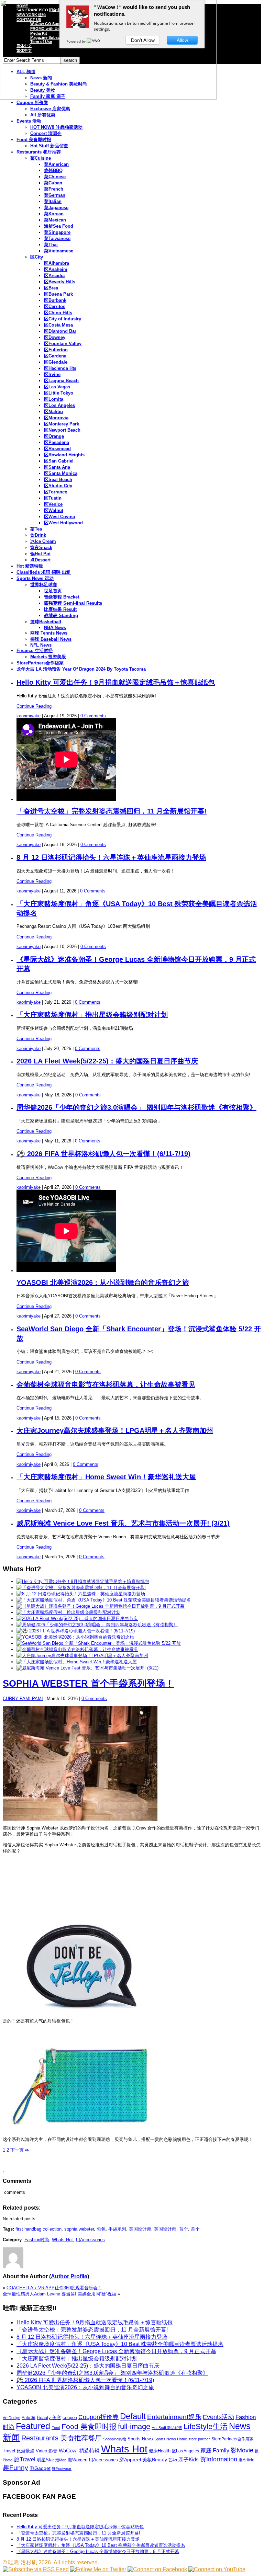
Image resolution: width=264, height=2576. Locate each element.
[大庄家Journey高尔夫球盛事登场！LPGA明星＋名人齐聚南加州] (82, 1656)
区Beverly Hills (60, 282)
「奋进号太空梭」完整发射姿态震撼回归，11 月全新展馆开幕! (112, 811)
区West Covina (59, 517)
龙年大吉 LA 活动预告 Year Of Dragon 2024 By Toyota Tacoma (81, 669)
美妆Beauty (155, 2460)
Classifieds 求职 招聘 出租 (44, 572)
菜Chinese (55, 177)
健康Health (160, 2451)
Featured (33, 2426)
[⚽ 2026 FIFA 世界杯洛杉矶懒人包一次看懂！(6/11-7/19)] (76, 1631)
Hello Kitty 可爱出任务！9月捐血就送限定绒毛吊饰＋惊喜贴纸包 (116, 682)
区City (37, 257)
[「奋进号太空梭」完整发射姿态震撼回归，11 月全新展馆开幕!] (81, 1588)
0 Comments (93, 716)
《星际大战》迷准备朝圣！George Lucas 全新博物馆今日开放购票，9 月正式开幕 (116, 2351)
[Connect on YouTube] (217, 2569)
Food (56, 2428)
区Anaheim (56, 269)
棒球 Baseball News (51, 639)
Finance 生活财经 (35, 651)
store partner (199, 2439)
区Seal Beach (58, 480)
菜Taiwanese (57, 238)
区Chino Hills (58, 313)
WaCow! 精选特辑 (79, 2450)
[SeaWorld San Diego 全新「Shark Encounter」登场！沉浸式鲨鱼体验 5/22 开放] (99, 1643)
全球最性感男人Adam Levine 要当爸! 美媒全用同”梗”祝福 (59, 2294)
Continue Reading (34, 706)
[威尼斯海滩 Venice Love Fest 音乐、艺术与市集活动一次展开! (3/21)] (87, 1668)
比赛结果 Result (60, 609)
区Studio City (58, 486)
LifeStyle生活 (206, 2426)
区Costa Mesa (58, 325)
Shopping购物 (115, 2439)
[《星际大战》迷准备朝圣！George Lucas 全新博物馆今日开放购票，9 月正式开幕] (101, 1606)
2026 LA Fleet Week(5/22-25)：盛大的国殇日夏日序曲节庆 (107, 1061)
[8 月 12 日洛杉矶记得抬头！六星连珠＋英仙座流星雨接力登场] (81, 1594)
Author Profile (69, 2276)
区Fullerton (56, 350)
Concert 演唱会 (46, 133)
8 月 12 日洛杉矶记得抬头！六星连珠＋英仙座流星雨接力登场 (111, 857)
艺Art (173, 2460)
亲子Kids (189, 2459)
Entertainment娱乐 (174, 2417)
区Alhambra (57, 263)
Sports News (140, 2439)
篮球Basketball (46, 622)
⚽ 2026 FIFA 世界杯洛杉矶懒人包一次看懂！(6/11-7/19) (103, 1154)
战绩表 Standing (61, 615)
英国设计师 (140, 2229)
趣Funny (15, 2468)
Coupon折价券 (98, 2417)
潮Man (61, 2460)
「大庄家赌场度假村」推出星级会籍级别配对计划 (92, 1015)
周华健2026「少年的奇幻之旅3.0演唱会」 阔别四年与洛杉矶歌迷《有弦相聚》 (136, 1107)
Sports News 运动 (35, 578)
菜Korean (54, 214)
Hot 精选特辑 (30, 566)
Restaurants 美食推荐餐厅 (62, 2438)
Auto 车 (29, 2418)
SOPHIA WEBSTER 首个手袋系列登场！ (89, 1684)
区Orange (54, 436)
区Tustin (53, 498)
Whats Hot (62, 2240)
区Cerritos (55, 306)
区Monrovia (56, 418)
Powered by (76, 41)
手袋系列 (117, 2229)
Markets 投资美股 (48, 657)
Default (133, 2416)
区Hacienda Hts (60, 368)
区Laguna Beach (61, 381)
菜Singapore (57, 232)
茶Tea (36, 529)
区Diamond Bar (60, 331)
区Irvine (52, 374)
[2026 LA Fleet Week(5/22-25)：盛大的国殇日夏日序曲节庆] (77, 1618)
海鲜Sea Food (59, 226)
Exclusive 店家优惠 (50, 109)
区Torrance (56, 492)
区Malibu (53, 412)
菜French (54, 189)
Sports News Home (171, 2439)
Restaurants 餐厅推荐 (39, 152)
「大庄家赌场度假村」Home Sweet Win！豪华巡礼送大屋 (106, 1477)
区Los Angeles (59, 405)
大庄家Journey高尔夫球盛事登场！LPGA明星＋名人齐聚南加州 (115, 1431)
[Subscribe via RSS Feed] (36, 2569)
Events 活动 (29, 121)
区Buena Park (58, 294)
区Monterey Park (62, 424)
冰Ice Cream (43, 541)
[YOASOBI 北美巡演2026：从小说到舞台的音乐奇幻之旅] (75, 1637)
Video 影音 (47, 2451)
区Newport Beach (62, 430)
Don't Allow (143, 40)
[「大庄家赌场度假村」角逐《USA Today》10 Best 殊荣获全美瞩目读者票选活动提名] (104, 1600)
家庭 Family (215, 2450)
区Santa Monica (61, 473)
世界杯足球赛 (44, 585)
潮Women (78, 2460)
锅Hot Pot (40, 554)
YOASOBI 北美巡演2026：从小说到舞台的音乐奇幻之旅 (103, 1283)
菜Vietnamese (59, 251)
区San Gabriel (59, 461)
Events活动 (218, 2417)
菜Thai (51, 245)
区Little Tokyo (59, 393)
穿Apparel (130, 2460)
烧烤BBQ (53, 170)
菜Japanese (56, 208)
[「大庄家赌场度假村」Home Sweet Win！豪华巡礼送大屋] (77, 1662)
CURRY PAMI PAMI (23, 1699)
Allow (182, 40)
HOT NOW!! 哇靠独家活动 (56, 127)
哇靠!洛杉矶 (23, 2562)
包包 (101, 2229)
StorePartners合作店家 (40, 663)
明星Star (45, 2460)
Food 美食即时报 (34, 140)
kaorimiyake (29, 716)
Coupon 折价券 (32, 102)
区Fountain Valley (63, 344)
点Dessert (40, 560)
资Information (219, 2459)
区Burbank (55, 300)
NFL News (41, 645)
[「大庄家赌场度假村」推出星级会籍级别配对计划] (68, 1612)
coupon (70, 2418)
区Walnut (54, 510)
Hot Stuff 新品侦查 (49, 146)
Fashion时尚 (37, 2240)
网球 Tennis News (49, 633)
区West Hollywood (63, 523)
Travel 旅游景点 (19, 2451)
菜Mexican (55, 220)
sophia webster (79, 2229)
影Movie (242, 2450)
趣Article (246, 2460)
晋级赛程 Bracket (62, 597)
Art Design (12, 2418)
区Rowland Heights (64, 455)
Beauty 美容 (49, 2418)
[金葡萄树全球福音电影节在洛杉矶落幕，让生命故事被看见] (77, 1649)
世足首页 (53, 591)
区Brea (51, 288)
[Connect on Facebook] (157, 2569)
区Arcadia (54, 276)
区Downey (55, 337)
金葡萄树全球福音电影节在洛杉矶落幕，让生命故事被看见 (106, 1384)
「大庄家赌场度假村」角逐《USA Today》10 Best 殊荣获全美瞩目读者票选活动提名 (120, 2344)
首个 (184, 2229)
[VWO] (94, 41)
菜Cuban (53, 183)
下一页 (19, 2150)
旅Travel (25, 2459)
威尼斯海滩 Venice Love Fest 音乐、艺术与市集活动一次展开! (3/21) (123, 1523)
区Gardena (55, 356)
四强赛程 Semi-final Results (73, 603)
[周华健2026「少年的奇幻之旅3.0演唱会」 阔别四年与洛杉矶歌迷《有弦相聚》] (97, 1625)
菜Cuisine (41, 158)
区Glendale (56, 362)
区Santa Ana (57, 467)
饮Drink (38, 535)
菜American (56, 164)
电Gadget (40, 2468)
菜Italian (53, 201)
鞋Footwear (62, 2469)
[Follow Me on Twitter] (98, 2569)
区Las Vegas (57, 387)
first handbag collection (38, 2229)
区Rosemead (57, 449)
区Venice (53, 504)
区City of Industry (63, 319)
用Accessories (90, 2240)
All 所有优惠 (43, 115)
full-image (134, 2427)
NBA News (55, 628)
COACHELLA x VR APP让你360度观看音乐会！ (54, 2288)
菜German (55, 195)
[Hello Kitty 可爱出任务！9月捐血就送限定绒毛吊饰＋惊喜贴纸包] (83, 1581)
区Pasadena (57, 442)
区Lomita (54, 399)
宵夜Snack (41, 548)
